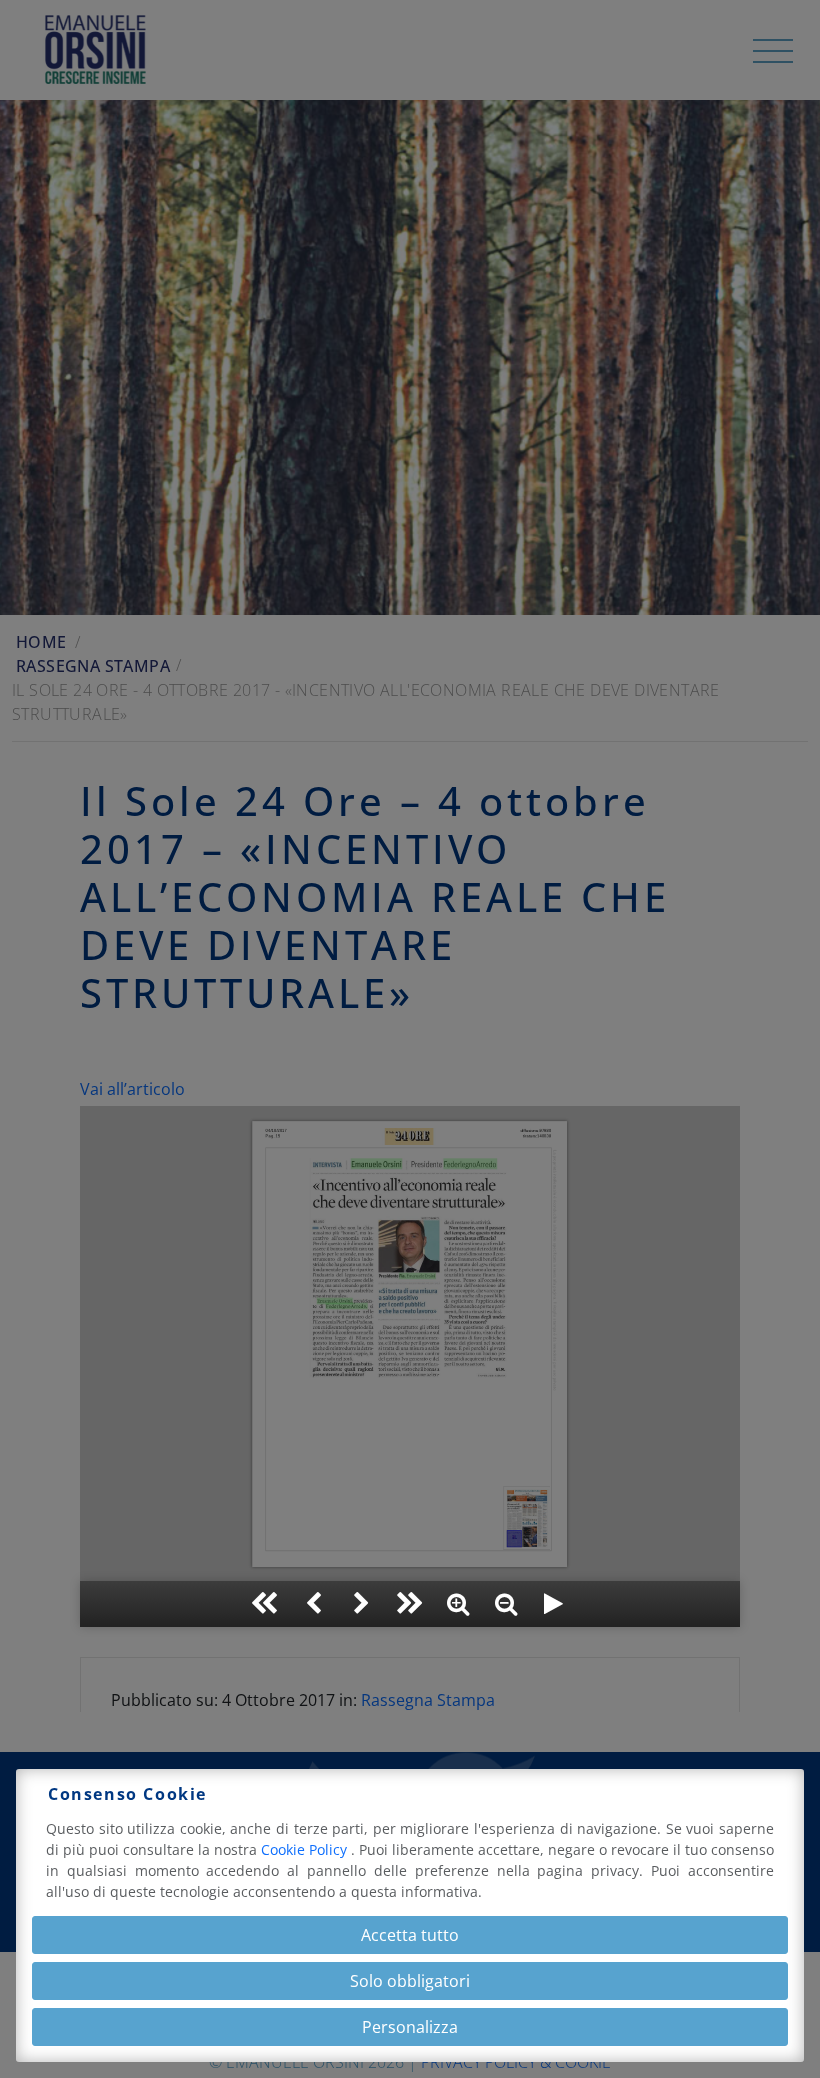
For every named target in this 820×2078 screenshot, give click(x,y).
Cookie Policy (306, 1849)
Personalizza (410, 2027)
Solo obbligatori (410, 1981)
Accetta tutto (410, 1935)
